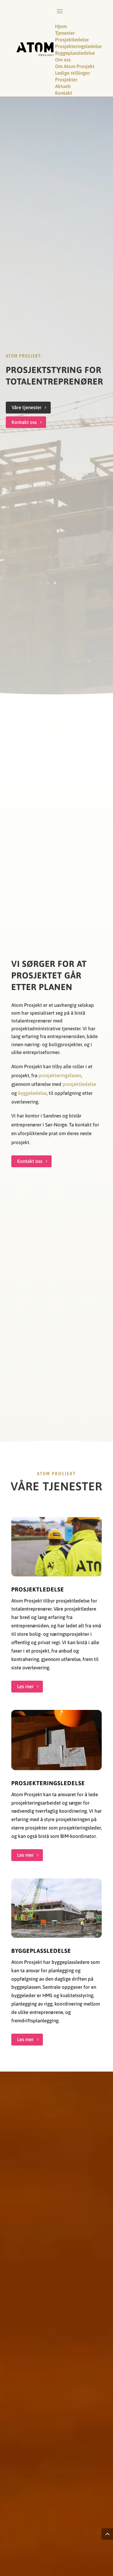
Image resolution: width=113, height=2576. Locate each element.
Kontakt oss (24, 422)
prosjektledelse (79, 1084)
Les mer (25, 1686)
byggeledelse (32, 1093)
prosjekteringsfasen (60, 1075)
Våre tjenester (27, 407)
